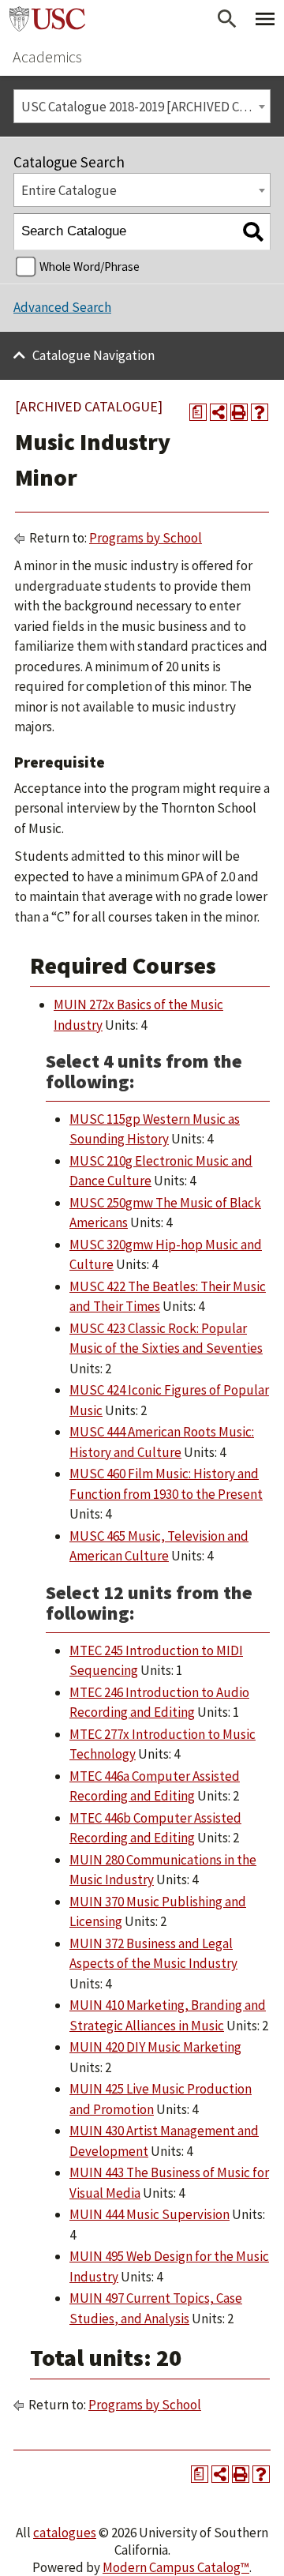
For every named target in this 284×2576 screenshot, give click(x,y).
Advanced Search (62, 307)
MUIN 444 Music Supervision (149, 2214)
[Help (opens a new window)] (260, 412)
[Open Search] (227, 19)
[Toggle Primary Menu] (265, 19)
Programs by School (146, 538)
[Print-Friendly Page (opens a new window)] (239, 412)
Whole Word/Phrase (90, 267)
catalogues (65, 2533)
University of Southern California (47, 19)
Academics (47, 56)
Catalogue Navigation (93, 355)
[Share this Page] (219, 412)
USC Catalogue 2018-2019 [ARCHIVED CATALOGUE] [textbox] (146, 107)
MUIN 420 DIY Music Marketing (155, 2047)
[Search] (253, 232)
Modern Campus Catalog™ (176, 2567)
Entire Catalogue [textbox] (69, 190)
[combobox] (142, 106)
